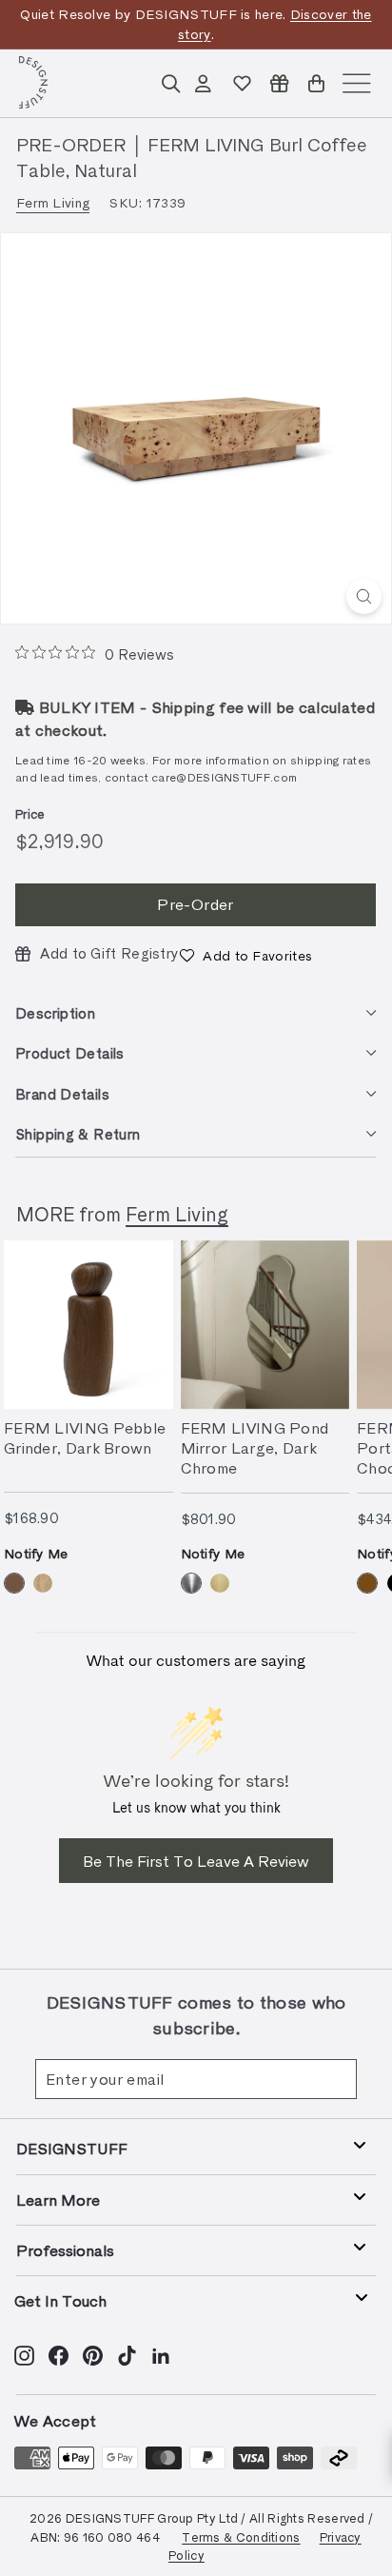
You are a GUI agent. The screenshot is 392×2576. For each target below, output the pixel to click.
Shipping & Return (78, 1134)
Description (55, 1013)
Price (30, 813)
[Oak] (43, 1583)
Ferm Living (53, 202)
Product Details (70, 1053)
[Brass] (220, 1583)
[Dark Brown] (14, 1583)
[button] (245, 955)
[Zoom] (364, 596)
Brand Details (62, 1094)
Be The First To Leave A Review (196, 1861)
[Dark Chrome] (191, 1583)
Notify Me (36, 1553)
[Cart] (316, 83)
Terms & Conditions (241, 2536)
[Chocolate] (367, 1583)
